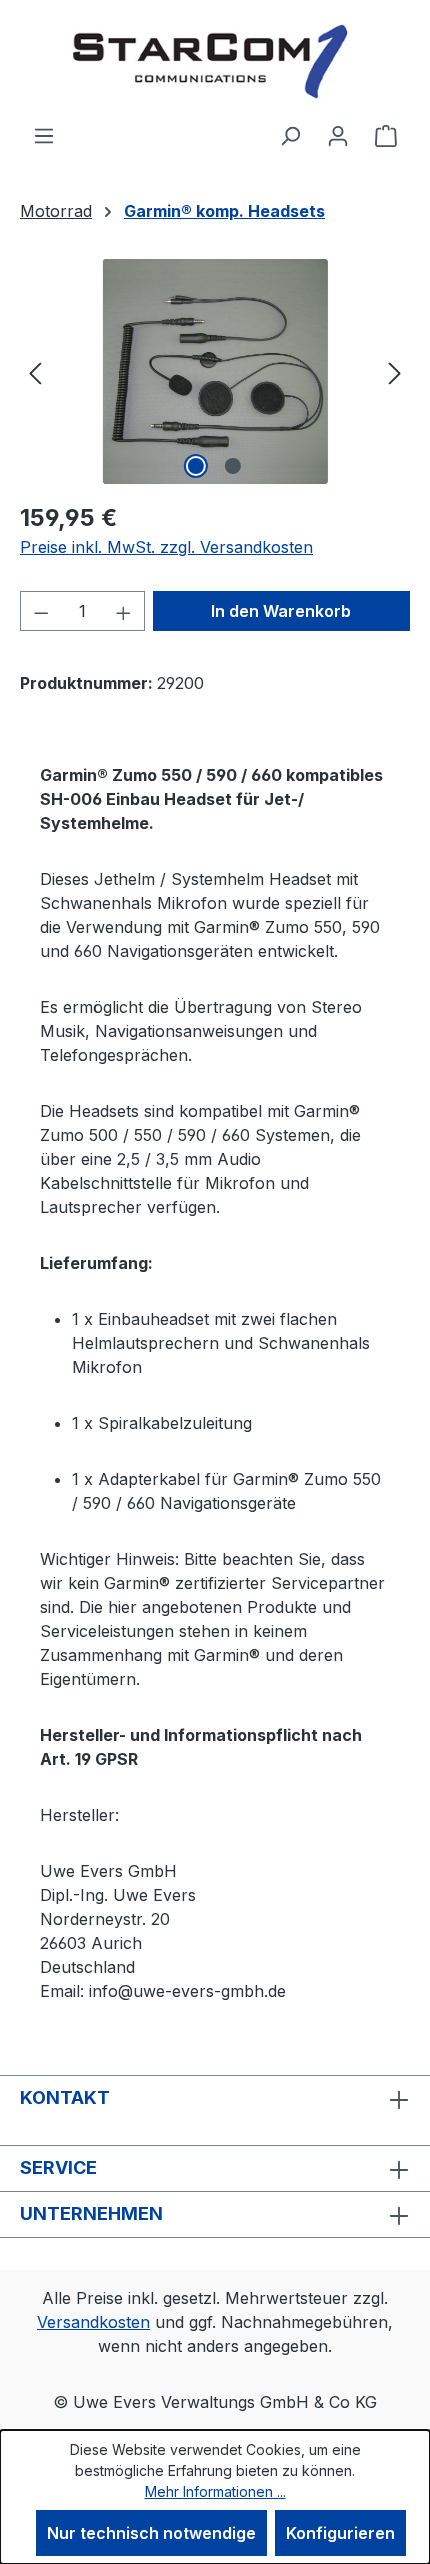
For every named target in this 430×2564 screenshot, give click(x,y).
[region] (215, 371)
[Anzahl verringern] (41, 611)
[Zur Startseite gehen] (215, 61)
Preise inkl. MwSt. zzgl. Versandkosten (166, 547)
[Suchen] (290, 135)
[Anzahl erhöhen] (124, 611)
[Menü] (44, 135)
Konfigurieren (340, 2533)
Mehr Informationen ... (215, 2491)
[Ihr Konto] (338, 135)
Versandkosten (93, 2322)
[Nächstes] (395, 371)
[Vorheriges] (35, 371)
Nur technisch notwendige (151, 2533)
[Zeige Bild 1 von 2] (196, 466)
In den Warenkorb (281, 611)
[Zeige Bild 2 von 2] (233, 466)
